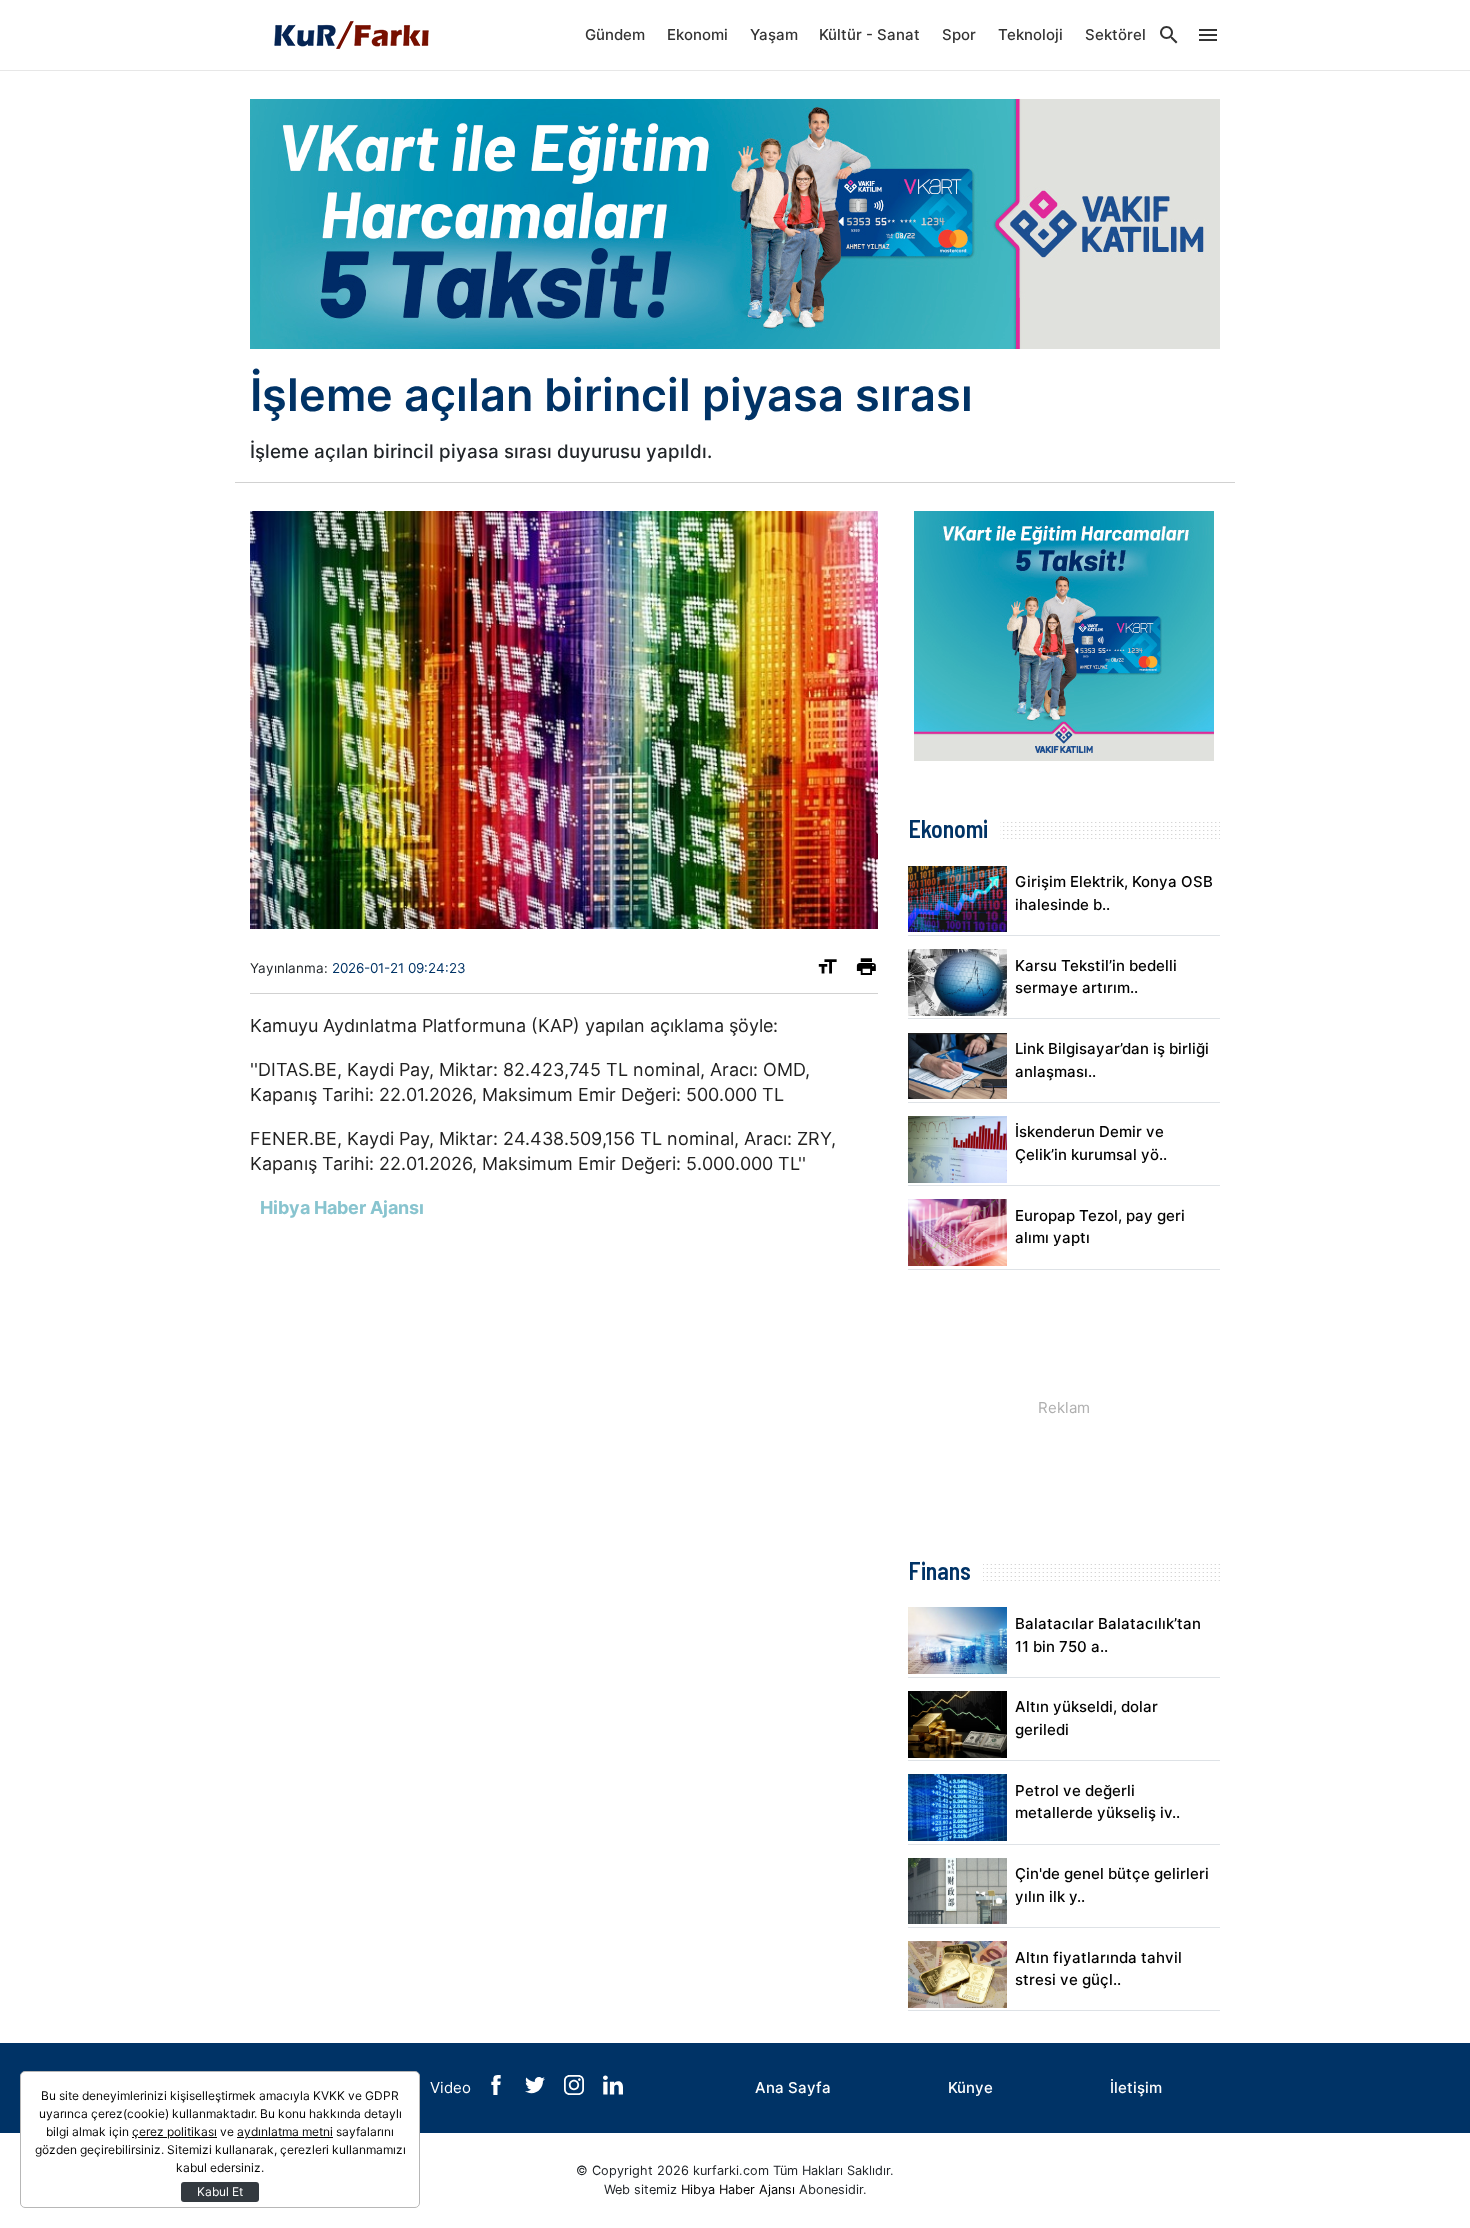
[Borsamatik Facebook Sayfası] (498, 2089)
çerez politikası (174, 2131)
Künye (970, 2087)
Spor (959, 34)
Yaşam (774, 34)
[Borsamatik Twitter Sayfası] (537, 2089)
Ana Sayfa (793, 2087)
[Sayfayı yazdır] (866, 970)
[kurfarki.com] (350, 35)
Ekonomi (697, 34)
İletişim (1136, 2087)
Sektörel (1115, 34)
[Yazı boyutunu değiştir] (827, 970)
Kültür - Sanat (869, 34)
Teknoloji (1030, 34)
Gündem (615, 34)
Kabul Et (220, 2191)
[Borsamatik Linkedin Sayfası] (613, 2089)
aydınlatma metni (285, 2131)
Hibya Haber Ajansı (738, 2189)
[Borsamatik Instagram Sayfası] (576, 2089)
